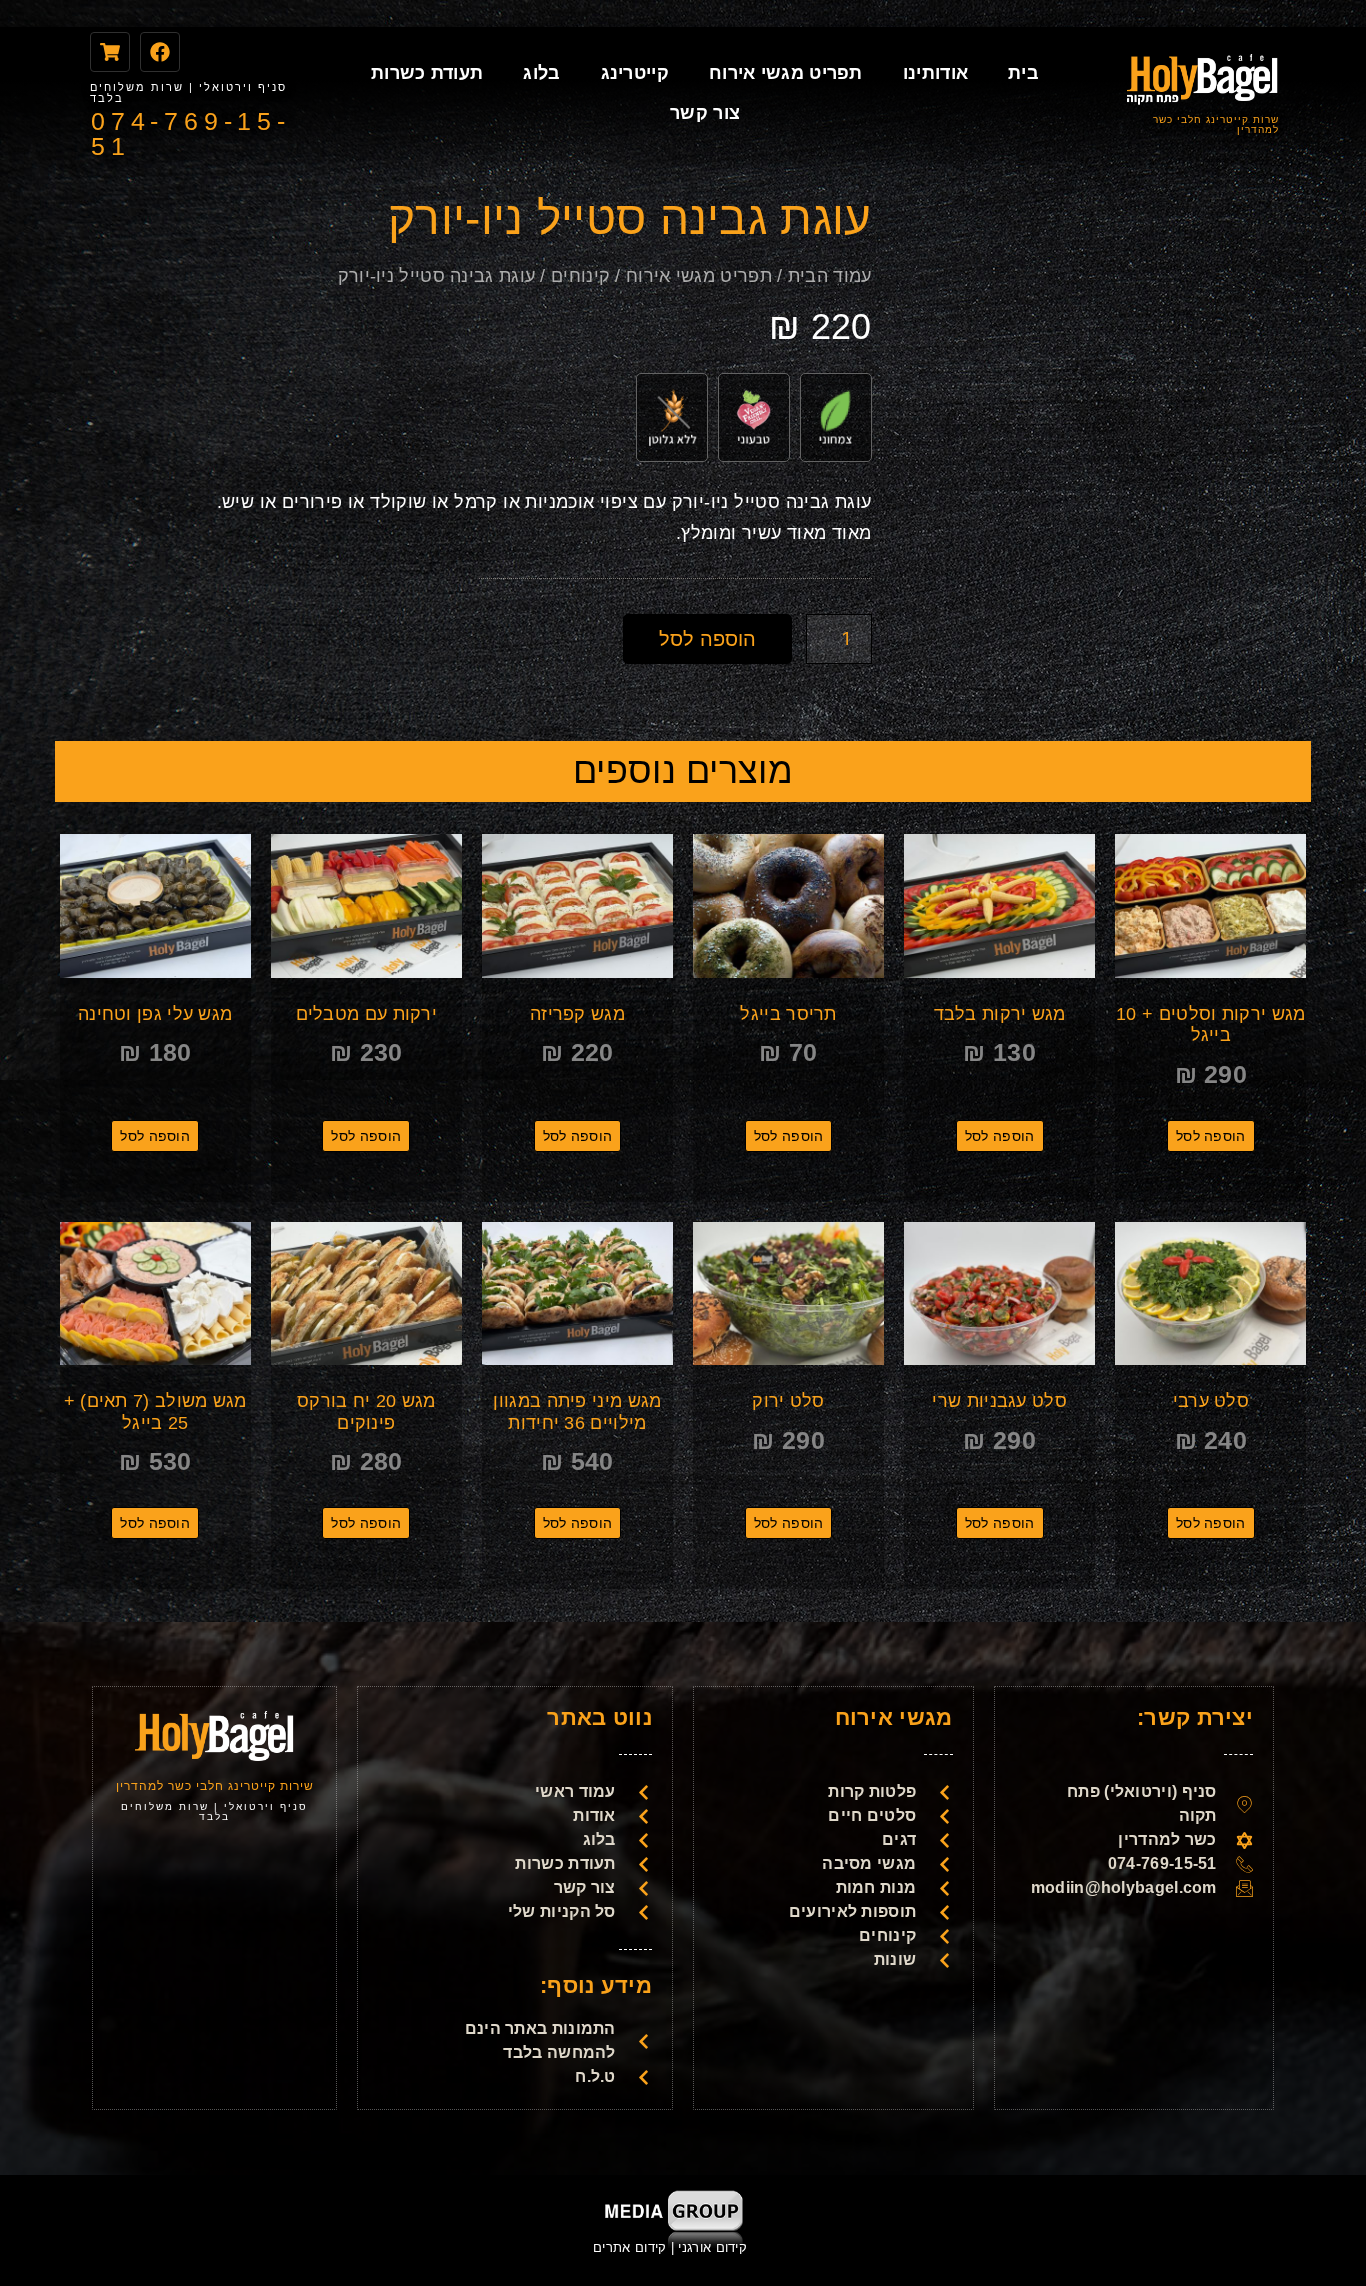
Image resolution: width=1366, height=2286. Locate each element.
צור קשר (705, 113)
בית (1023, 73)
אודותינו (935, 73)
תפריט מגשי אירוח (786, 73)
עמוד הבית (830, 276)
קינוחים (580, 276)
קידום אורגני (714, 2247)
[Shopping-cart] (110, 52)
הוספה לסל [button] (1211, 1136)
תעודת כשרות (427, 73)
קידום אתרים (629, 2247)
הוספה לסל (707, 639)
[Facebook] (160, 52)
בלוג (541, 73)
